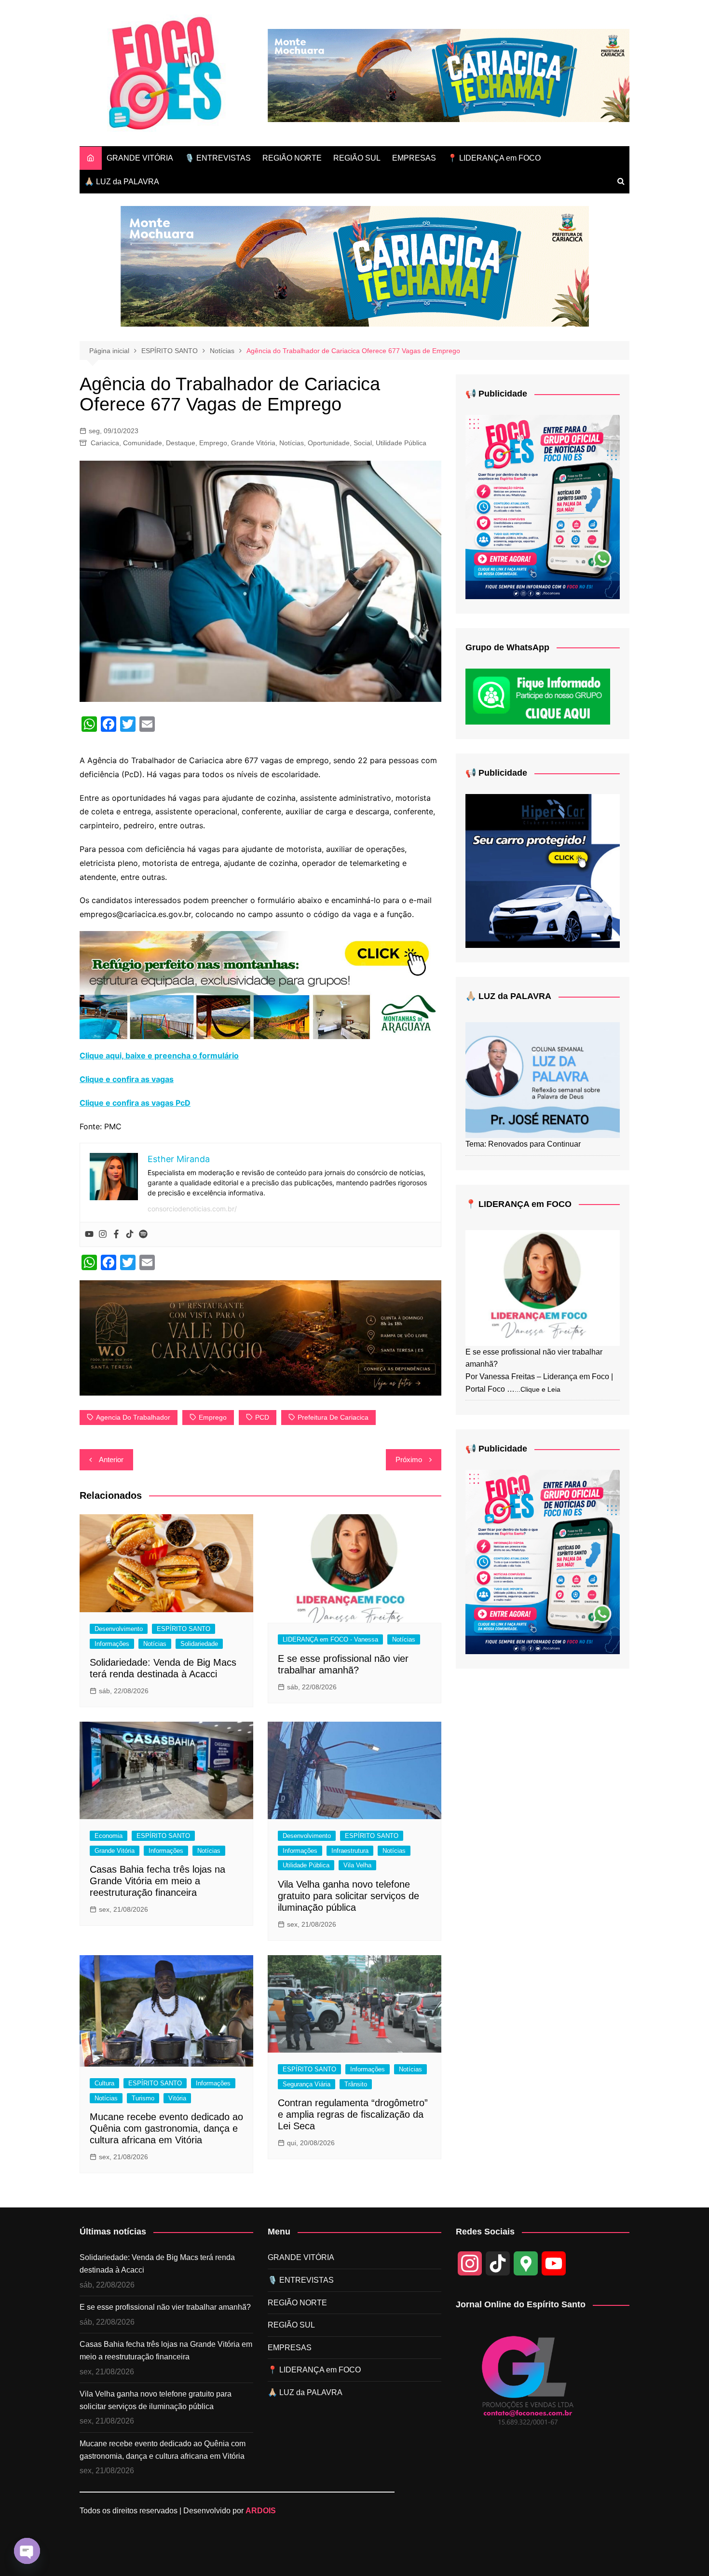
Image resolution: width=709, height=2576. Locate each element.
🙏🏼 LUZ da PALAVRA (122, 182)
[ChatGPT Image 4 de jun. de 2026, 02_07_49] (543, 506)
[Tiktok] (130, 1234)
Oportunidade (329, 443)
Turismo (143, 2098)
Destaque (181, 443)
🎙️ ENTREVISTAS (218, 158)
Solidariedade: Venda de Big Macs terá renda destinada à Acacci (157, 2264)
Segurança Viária (307, 2084)
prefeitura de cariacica (333, 1417)
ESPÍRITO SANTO (184, 1629)
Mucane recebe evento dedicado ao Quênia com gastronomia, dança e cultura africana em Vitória (166, 2128)
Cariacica (105, 443)
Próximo (409, 1459)
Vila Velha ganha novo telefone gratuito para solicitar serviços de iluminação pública (348, 1896)
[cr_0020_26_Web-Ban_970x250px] (449, 75)
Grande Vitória (253, 443)
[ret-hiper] (543, 870)
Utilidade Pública (401, 443)
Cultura (104, 2083)
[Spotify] (143, 1234)
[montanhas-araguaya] (260, 984)
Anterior (111, 1459)
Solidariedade (199, 1644)
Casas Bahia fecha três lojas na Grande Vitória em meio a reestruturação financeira (157, 1881)
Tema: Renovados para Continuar (523, 1144)
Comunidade (143, 443)
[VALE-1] (260, 1337)
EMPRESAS (414, 158)
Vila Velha (357, 1865)
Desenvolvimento (119, 1629)
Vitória (177, 2098)
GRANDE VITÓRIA (140, 158)
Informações (112, 1644)
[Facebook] (116, 1234)
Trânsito (356, 2084)
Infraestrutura (350, 1851)
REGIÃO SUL (357, 158)
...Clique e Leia (538, 1389)
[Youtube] (89, 1234)
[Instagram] (103, 1234)
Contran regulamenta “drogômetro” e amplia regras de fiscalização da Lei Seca (353, 2114)
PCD (262, 1417)
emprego (213, 1417)
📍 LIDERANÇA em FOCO (494, 158)
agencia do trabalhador (133, 1417)
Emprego (213, 443)
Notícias (292, 443)
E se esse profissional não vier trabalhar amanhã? (165, 2307)
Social (363, 443)
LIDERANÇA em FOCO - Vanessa (330, 1639)
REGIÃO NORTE (292, 158)
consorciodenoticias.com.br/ (192, 1209)
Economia (109, 1836)
